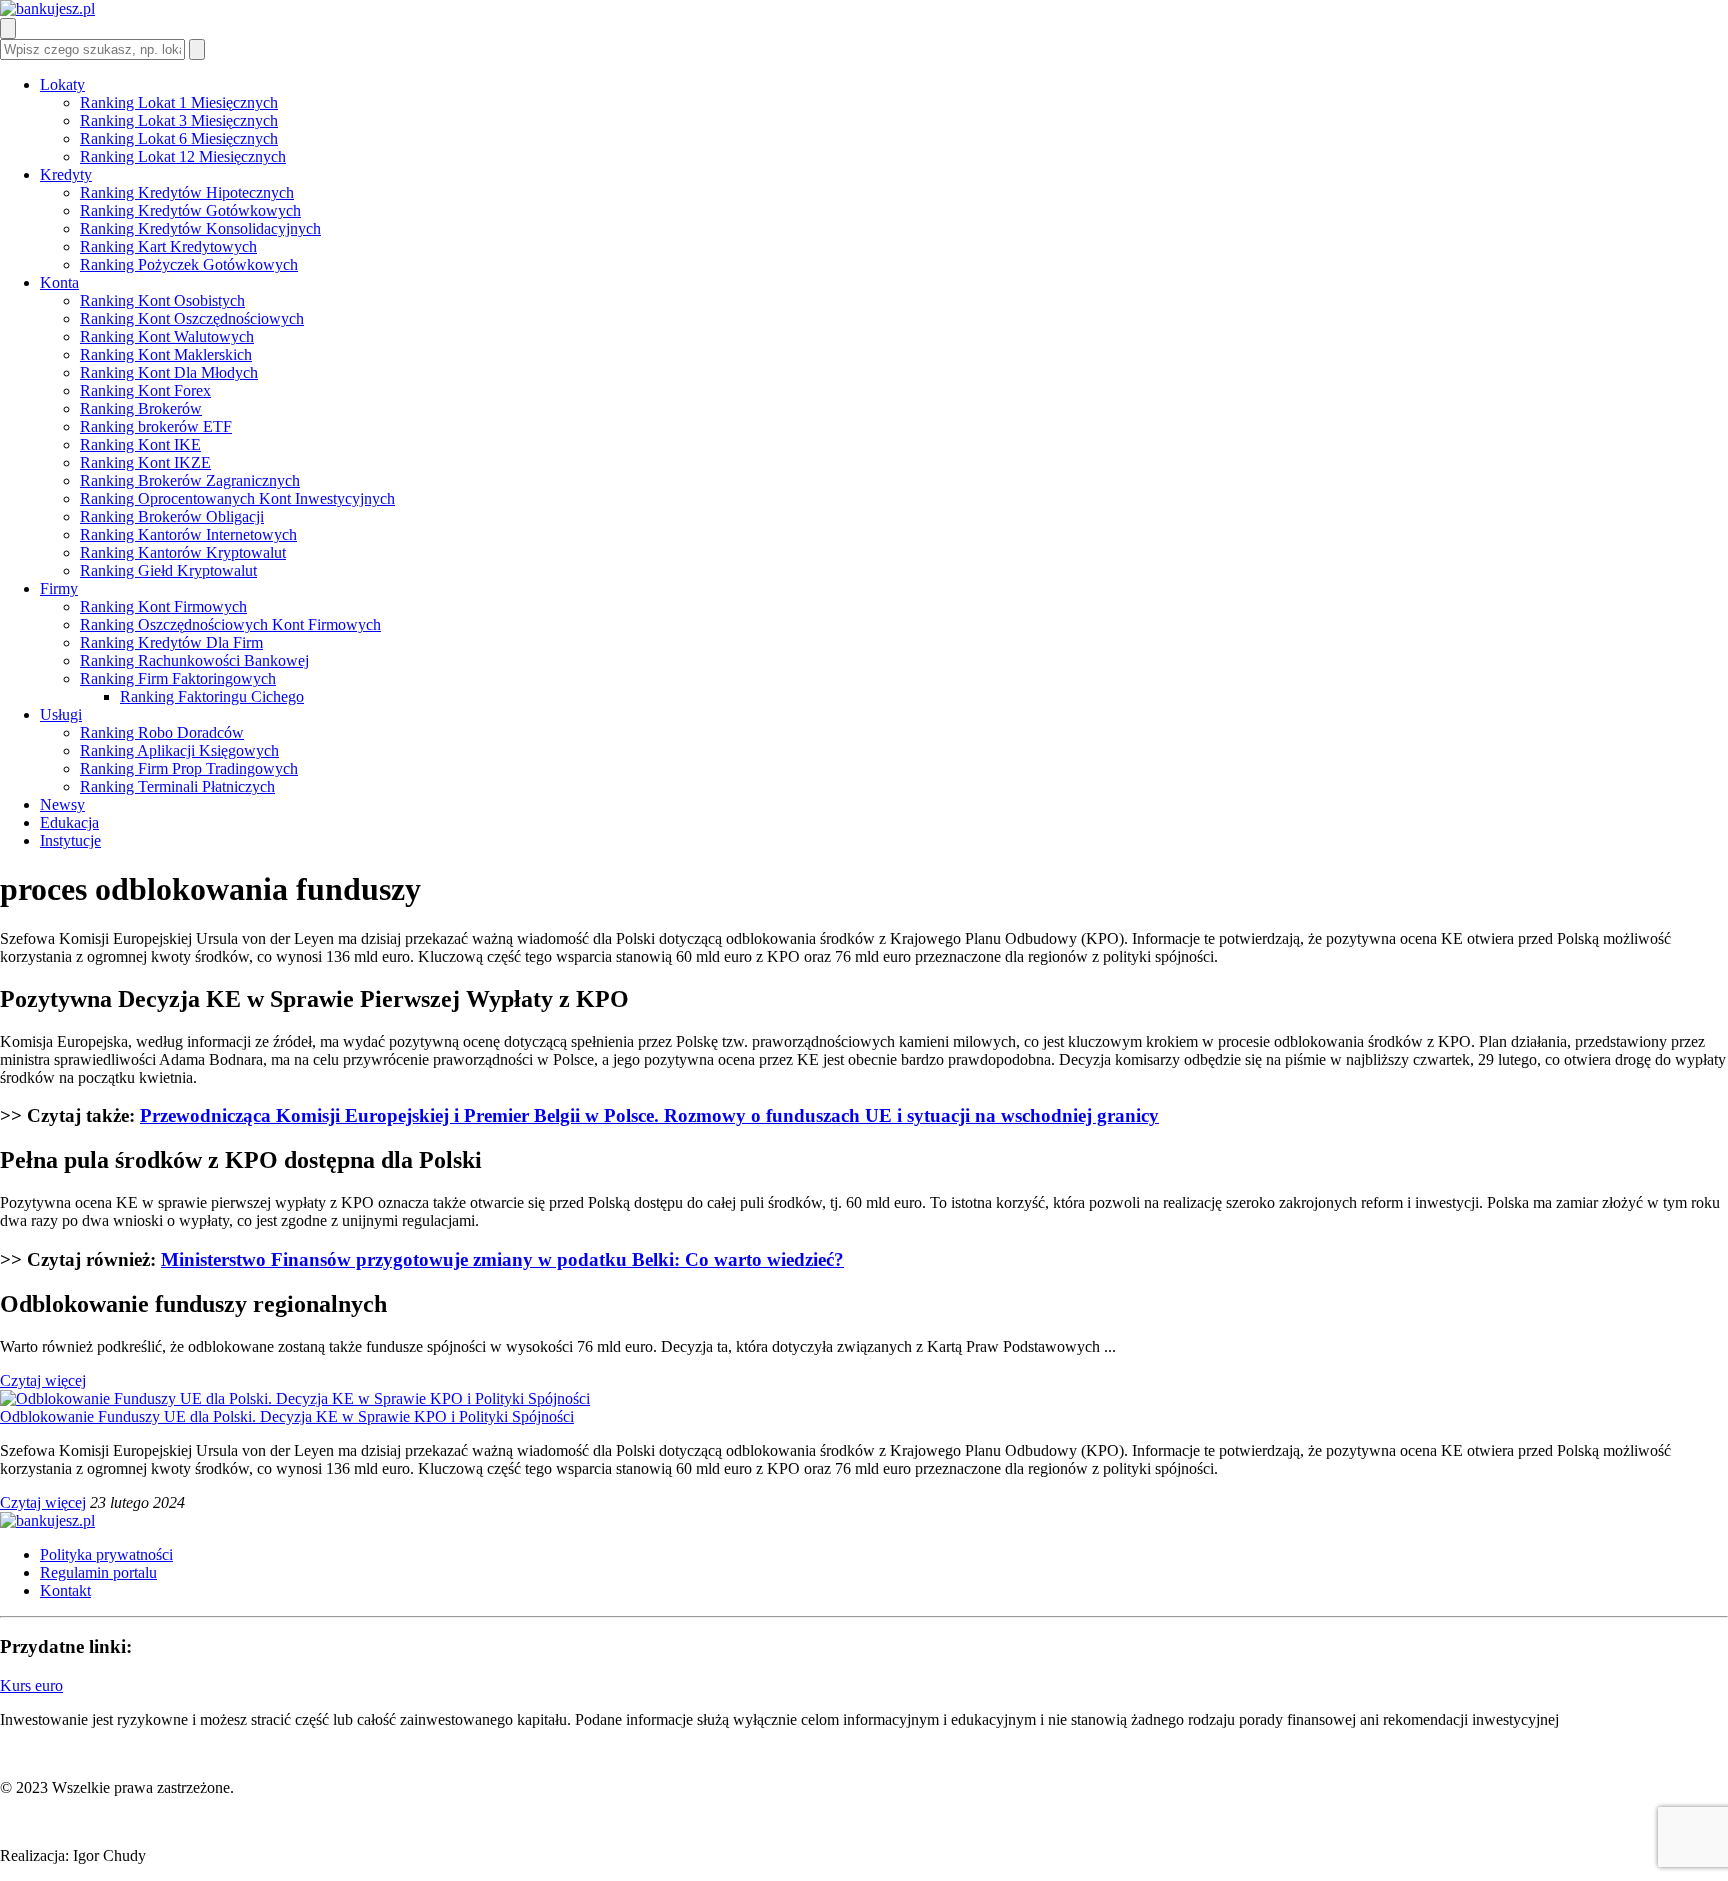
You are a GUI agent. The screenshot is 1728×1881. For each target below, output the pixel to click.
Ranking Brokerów (141, 408)
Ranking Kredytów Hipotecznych (187, 192)
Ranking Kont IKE (140, 444)
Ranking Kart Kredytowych (168, 246)
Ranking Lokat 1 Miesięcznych (179, 102)
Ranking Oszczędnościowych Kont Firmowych (230, 624)
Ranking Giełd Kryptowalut (168, 570)
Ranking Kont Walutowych (167, 336)
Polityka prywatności (106, 1554)
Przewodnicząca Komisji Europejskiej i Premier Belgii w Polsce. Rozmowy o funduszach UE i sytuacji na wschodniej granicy (649, 1115)
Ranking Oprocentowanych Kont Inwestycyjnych (237, 498)
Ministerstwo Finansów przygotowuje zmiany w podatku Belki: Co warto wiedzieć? (502, 1259)
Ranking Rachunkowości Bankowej (194, 660)
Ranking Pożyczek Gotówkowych (189, 264)
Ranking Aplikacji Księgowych (179, 750)
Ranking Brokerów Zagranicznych (190, 480)
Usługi (61, 714)
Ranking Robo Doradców (162, 732)
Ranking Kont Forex (145, 390)
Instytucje (70, 840)
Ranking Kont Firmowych (163, 606)
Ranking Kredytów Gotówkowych (190, 210)
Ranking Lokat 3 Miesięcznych (179, 120)
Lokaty (62, 84)
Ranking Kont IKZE (145, 462)
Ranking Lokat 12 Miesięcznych (183, 156)
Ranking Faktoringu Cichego (212, 696)
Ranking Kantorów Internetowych (188, 534)
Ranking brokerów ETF (156, 426)
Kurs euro (31, 1685)
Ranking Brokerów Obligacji (172, 516)
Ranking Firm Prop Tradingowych (189, 768)
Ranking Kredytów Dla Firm (171, 642)
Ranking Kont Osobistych (162, 300)
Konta (59, 282)
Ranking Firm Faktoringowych (178, 678)
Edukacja (69, 822)
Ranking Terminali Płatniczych (177, 786)
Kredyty (66, 174)
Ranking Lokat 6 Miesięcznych (179, 138)
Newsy (62, 804)
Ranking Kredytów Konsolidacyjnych (200, 228)
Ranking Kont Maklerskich (166, 354)
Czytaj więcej (43, 1380)
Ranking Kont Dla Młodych (169, 372)
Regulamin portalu (98, 1572)
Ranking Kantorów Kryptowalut (183, 552)
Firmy (59, 588)
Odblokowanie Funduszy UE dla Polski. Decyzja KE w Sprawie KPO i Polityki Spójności (287, 1416)
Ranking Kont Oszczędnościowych (192, 318)
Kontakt (65, 1590)
